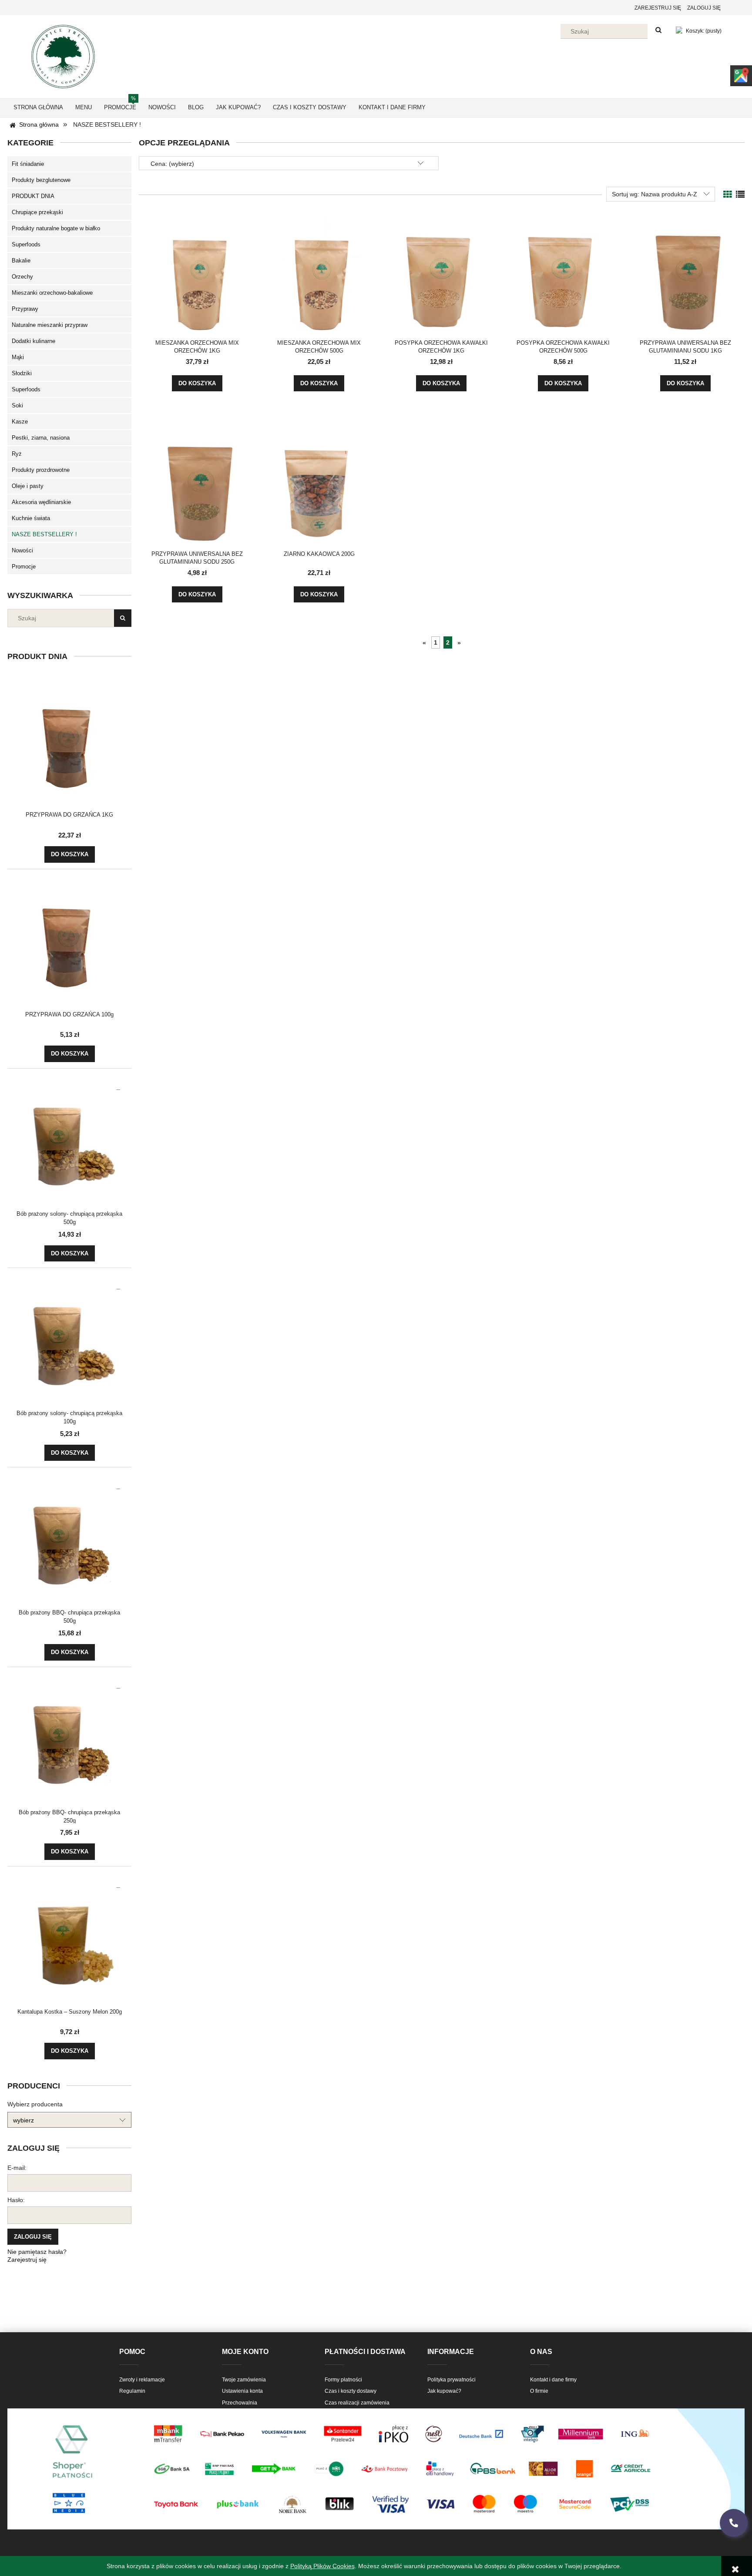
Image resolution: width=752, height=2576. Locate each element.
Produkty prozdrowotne (41, 470)
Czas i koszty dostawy (351, 2391)
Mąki (18, 357)
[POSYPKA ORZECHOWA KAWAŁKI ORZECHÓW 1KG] (441, 272)
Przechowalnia (240, 2403)
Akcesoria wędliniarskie (41, 502)
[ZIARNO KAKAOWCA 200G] (319, 484)
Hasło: (16, 2200)
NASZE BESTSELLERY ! (44, 534)
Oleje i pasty (28, 486)
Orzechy (22, 277)
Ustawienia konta (242, 2391)
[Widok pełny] (740, 195)
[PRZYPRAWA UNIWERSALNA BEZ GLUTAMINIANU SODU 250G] (197, 484)
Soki (17, 405)
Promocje (24, 567)
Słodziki (22, 373)
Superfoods (26, 244)
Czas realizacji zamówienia (357, 2403)
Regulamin (132, 2391)
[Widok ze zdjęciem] (728, 195)
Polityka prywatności (452, 2380)
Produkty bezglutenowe (41, 180)
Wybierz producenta (35, 2104)
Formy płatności (343, 2380)
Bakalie (21, 261)
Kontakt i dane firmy (553, 2380)
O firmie (539, 2391)
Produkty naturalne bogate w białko (56, 228)
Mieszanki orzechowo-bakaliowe (52, 293)
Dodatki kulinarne (34, 341)
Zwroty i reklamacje (142, 2380)
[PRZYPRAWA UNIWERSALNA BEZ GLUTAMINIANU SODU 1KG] (685, 272)
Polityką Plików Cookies (322, 2566)
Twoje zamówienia (244, 2380)
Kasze (20, 422)
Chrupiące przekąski (37, 212)
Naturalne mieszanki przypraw (50, 325)
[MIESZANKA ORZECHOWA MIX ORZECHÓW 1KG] (197, 272)
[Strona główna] (63, 55)
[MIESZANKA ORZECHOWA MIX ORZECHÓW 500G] (319, 272)
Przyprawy (25, 309)
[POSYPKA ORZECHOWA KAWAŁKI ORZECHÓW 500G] (563, 272)
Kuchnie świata (31, 518)
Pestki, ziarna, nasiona (41, 438)
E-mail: (17, 2168)
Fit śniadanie (28, 164)
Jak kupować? (444, 2391)
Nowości (22, 550)
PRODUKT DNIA (33, 196)
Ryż (17, 454)
